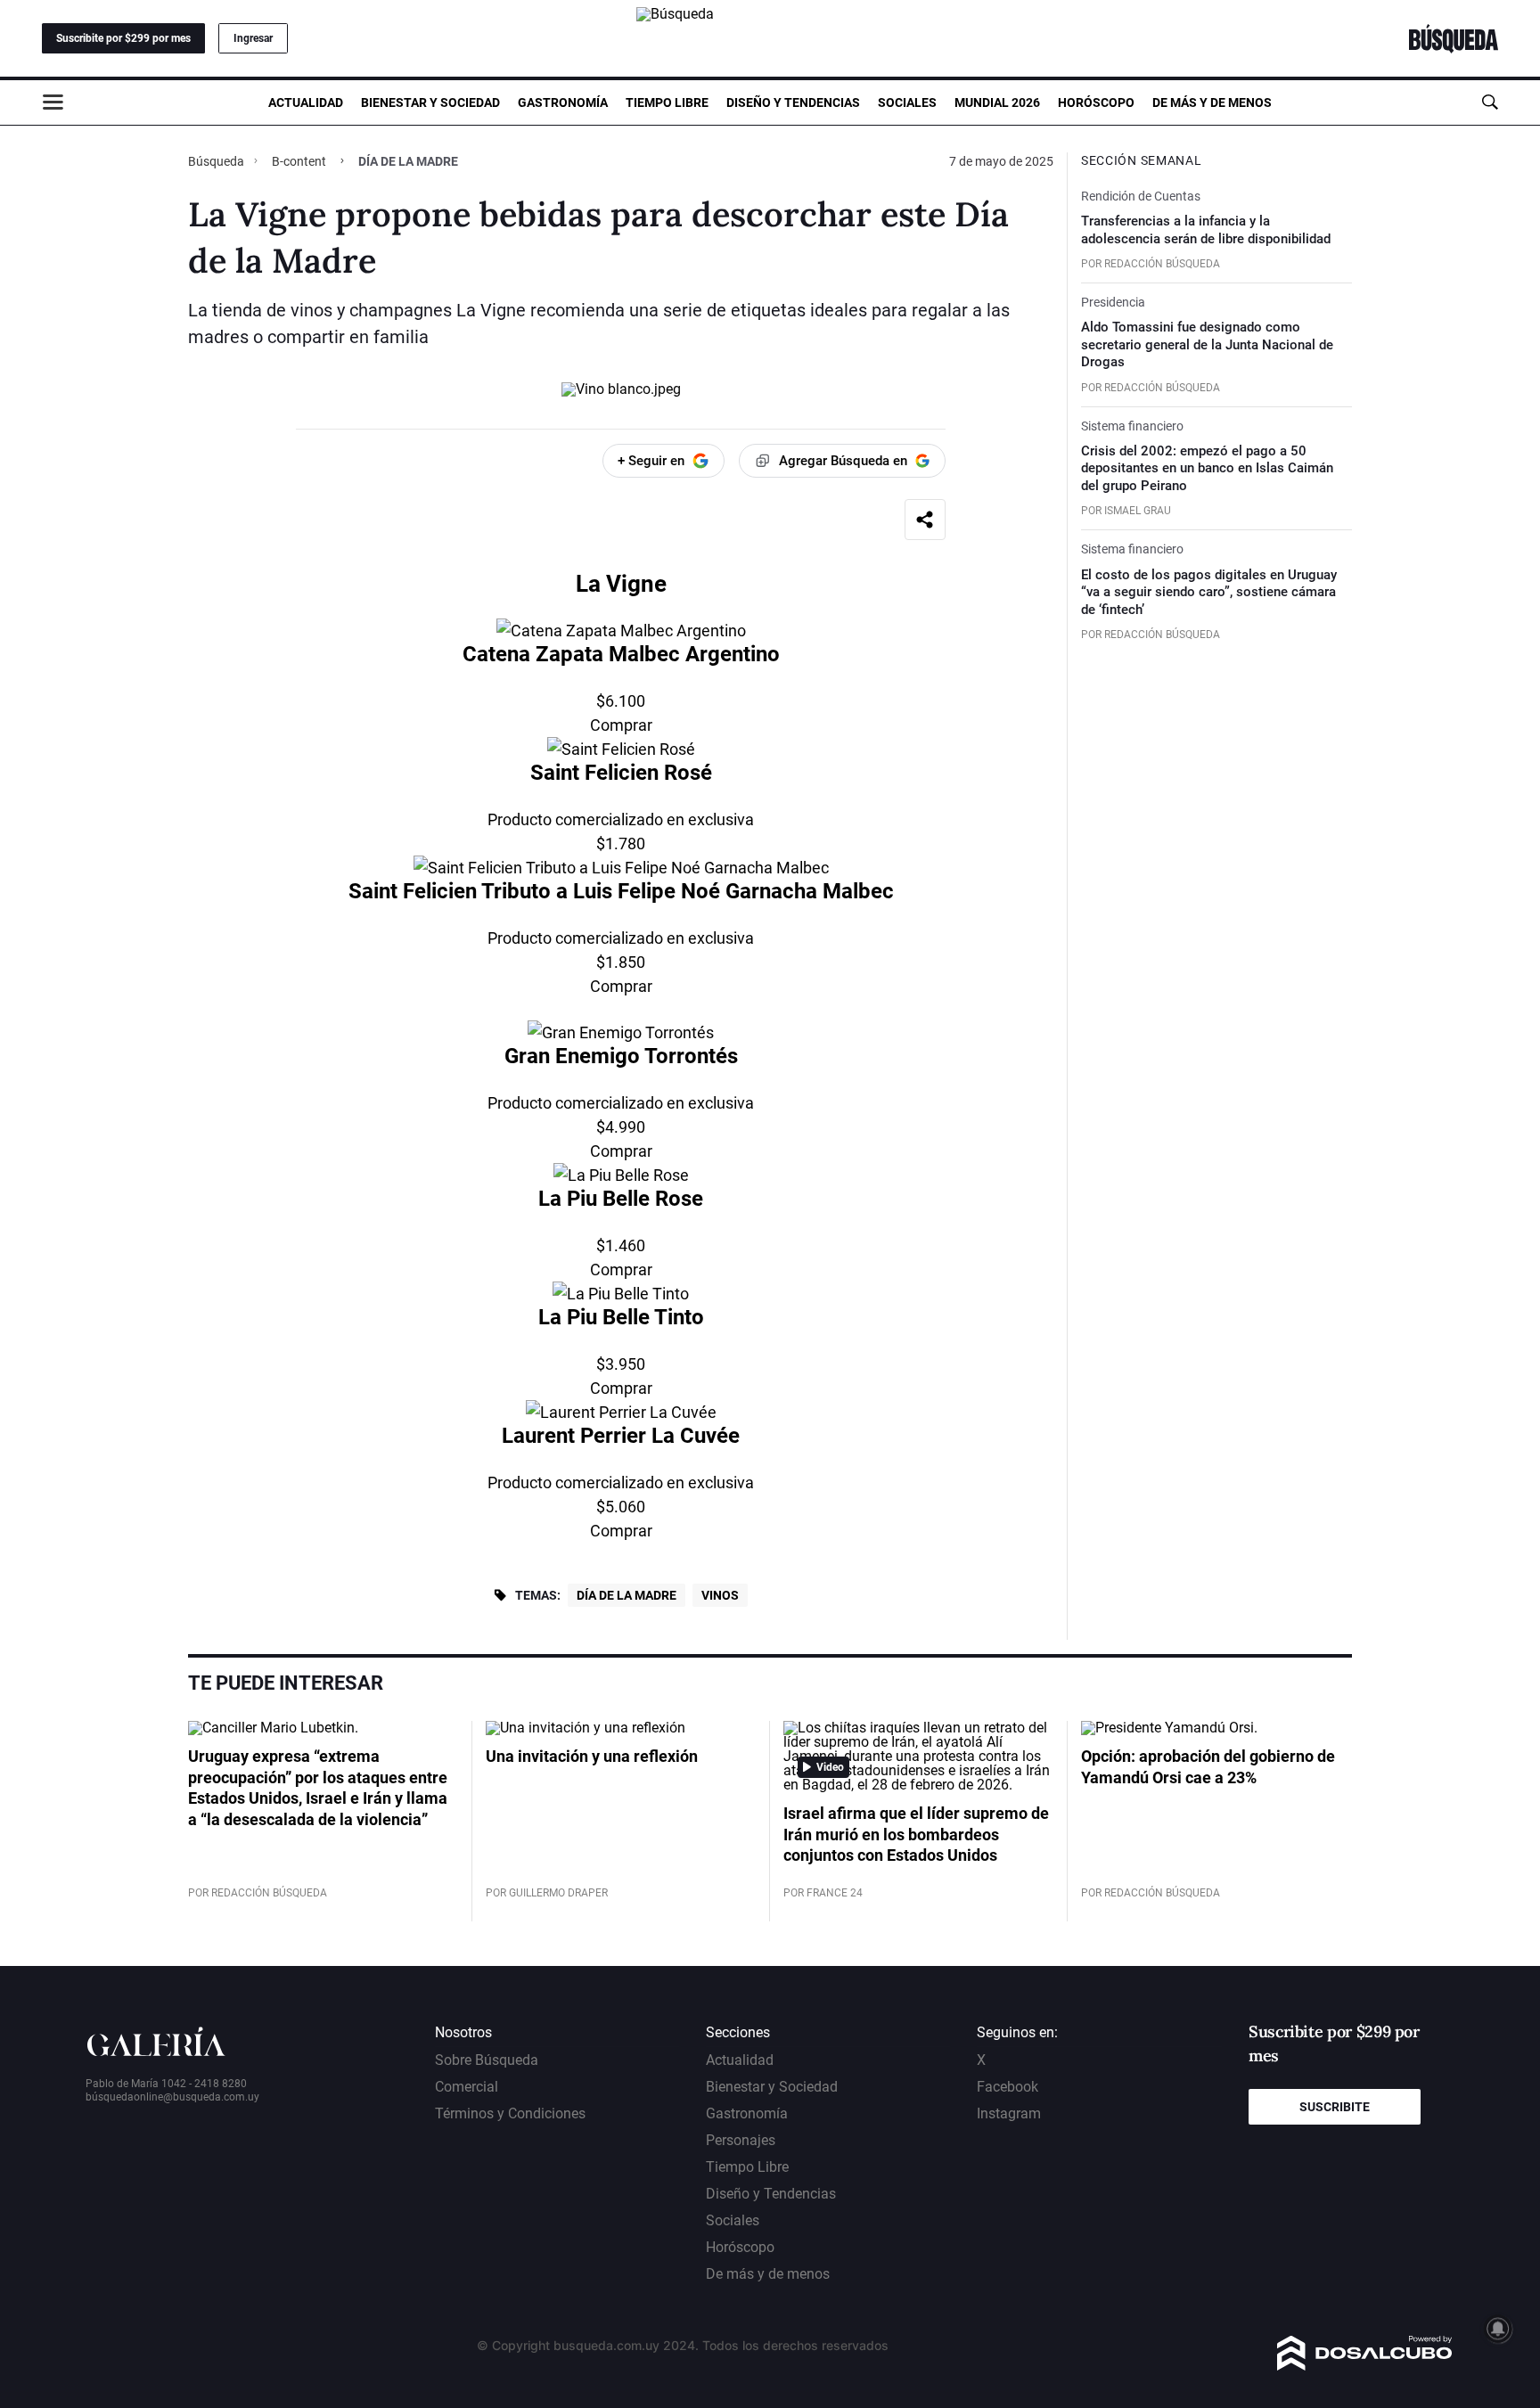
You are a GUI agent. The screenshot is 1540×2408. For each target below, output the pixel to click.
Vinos (720, 1595)
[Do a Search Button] (1490, 102)
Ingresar (253, 38)
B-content (299, 161)
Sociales (907, 102)
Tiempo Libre (667, 102)
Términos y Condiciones (510, 2113)
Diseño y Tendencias (793, 102)
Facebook (1008, 2087)
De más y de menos (1212, 102)
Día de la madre (627, 1595)
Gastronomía (563, 102)
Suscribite (1335, 2107)
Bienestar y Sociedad (430, 102)
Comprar (621, 725)
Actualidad (306, 102)
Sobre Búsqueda (487, 2060)
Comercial (467, 2087)
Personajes (741, 2140)
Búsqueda (217, 161)
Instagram (1009, 2113)
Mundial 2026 (997, 102)
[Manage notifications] (1498, 2329)
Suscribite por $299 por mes (123, 38)
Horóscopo (1096, 102)
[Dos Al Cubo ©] (1365, 2366)
